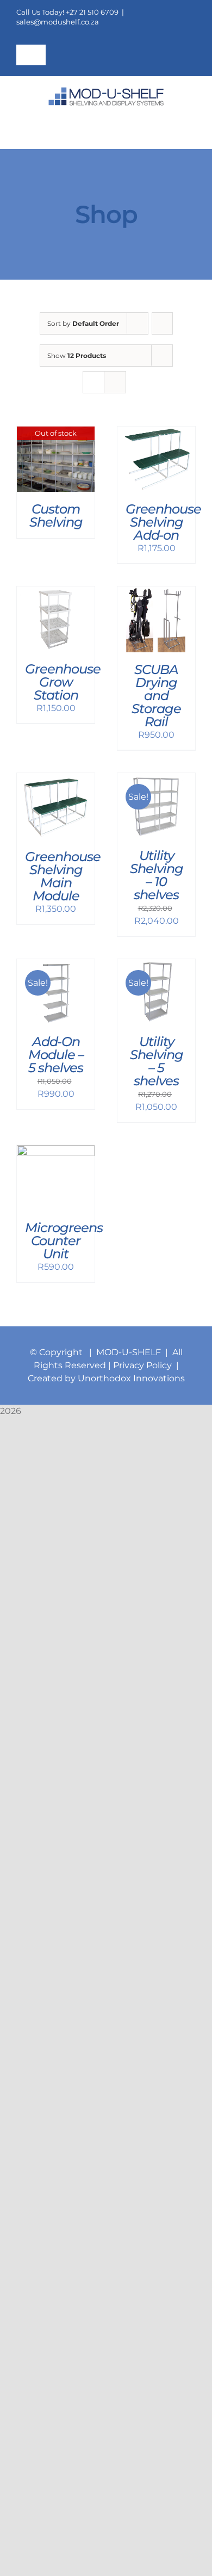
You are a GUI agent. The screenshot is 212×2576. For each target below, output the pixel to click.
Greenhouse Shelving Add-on (163, 522)
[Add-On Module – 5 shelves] (56, 965)
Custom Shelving (56, 515)
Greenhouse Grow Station (63, 682)
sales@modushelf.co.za (58, 22)
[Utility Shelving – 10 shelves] (156, 779)
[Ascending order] (162, 323)
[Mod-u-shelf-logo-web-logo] (106, 91)
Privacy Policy (144, 1365)
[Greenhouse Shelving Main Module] (56, 779)
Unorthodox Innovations (131, 1378)
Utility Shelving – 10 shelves (157, 875)
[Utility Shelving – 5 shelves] (156, 965)
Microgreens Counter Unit (64, 1241)
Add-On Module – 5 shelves (56, 1055)
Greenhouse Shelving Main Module (63, 876)
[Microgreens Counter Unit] (56, 1151)
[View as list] (115, 382)
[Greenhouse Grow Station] (56, 593)
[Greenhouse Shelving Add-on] (156, 433)
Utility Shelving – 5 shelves (157, 1061)
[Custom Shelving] (56, 433)
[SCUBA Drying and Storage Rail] (156, 593)
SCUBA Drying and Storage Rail (156, 696)
